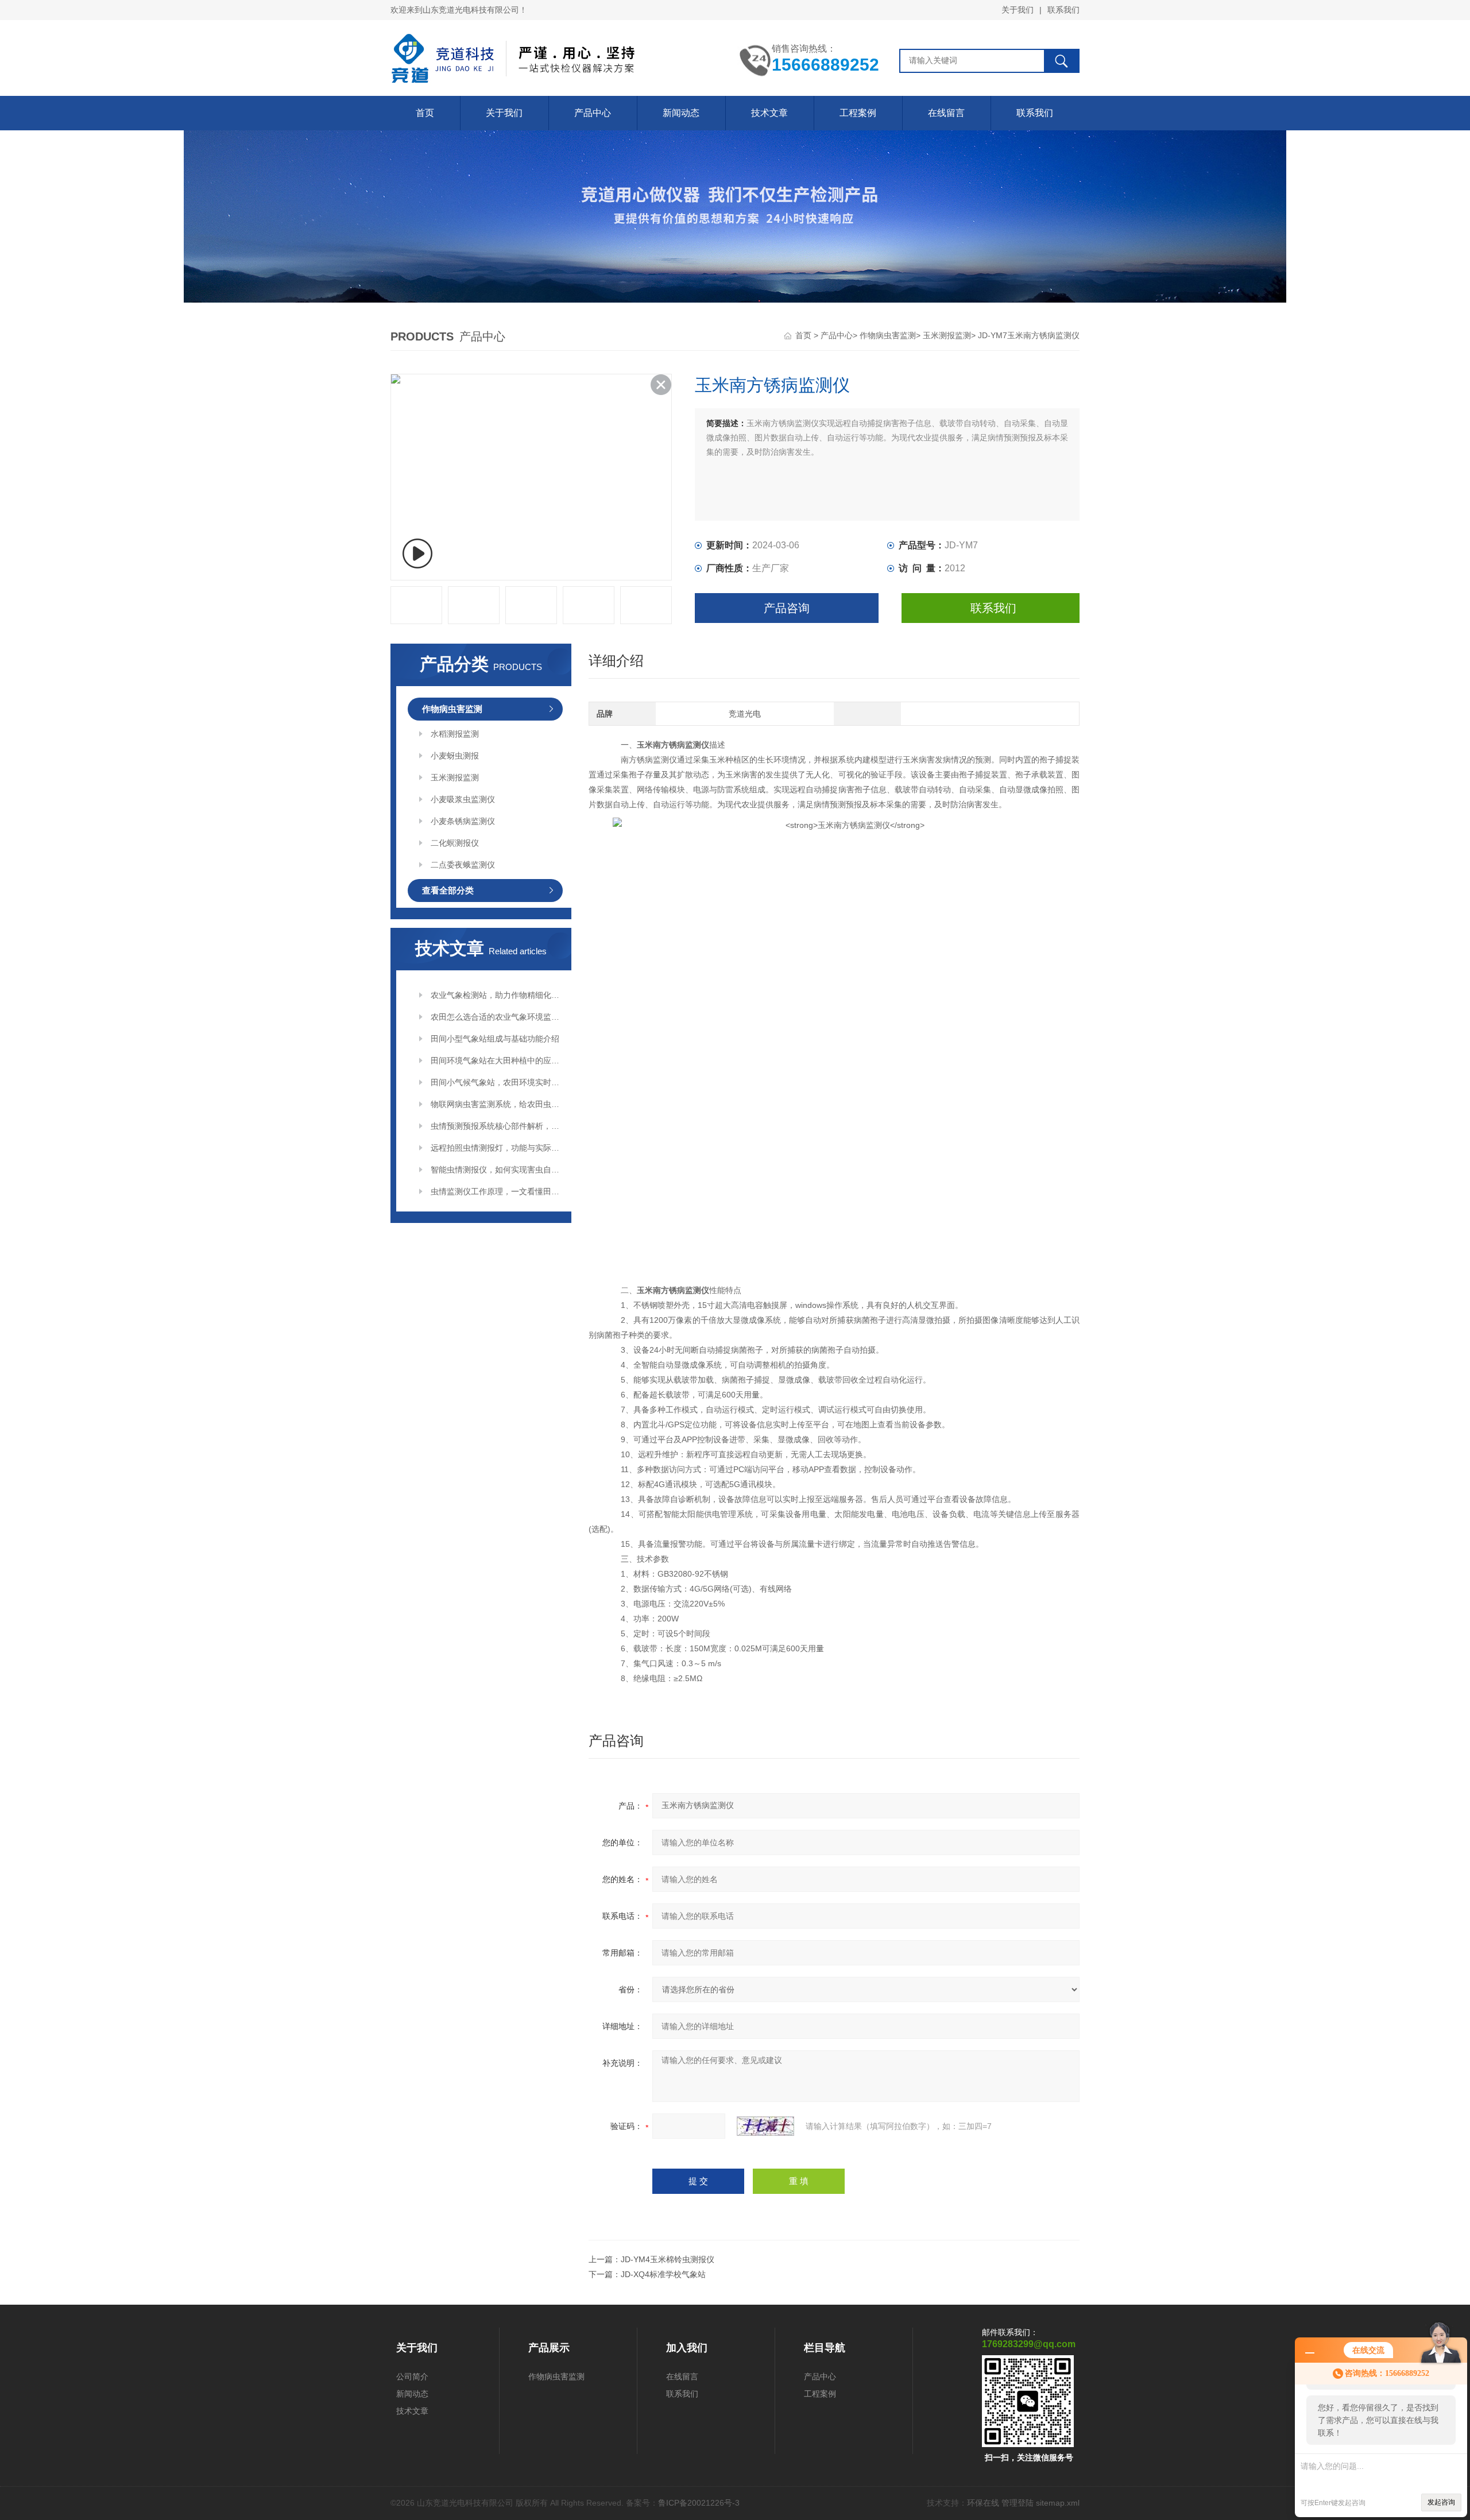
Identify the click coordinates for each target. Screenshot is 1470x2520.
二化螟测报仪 (455, 843)
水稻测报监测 (455, 734)
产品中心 (593, 113)
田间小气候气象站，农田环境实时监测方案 (497, 1082)
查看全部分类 (448, 890)
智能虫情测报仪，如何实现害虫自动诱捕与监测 (497, 1170)
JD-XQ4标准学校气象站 (663, 2274)
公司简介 (412, 2376)
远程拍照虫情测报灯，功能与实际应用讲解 (497, 1148)
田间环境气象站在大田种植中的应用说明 (497, 1060)
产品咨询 (787, 608)
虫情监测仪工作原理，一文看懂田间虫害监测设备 (497, 1191)
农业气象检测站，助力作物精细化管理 (497, 995)
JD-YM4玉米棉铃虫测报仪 (668, 2259)
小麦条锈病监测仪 (463, 821)
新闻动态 (681, 113)
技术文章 (769, 113)
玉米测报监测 (947, 335)
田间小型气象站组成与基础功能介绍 (495, 1039)
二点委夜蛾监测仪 (463, 865)
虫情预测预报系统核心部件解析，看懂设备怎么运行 (497, 1126)
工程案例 (858, 113)
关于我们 (1018, 10)
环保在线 (983, 2503)
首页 (425, 113)
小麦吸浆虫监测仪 (463, 799)
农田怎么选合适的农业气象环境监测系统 (497, 1017)
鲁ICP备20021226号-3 (699, 2503)
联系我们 (1063, 10)
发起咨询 (1441, 2502)
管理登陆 (1018, 2503)
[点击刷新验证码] (765, 2126)
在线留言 (946, 113)
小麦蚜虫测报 (455, 756)
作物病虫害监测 (888, 335)
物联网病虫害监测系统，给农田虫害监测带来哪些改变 (497, 1104)
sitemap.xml (1058, 2503)
